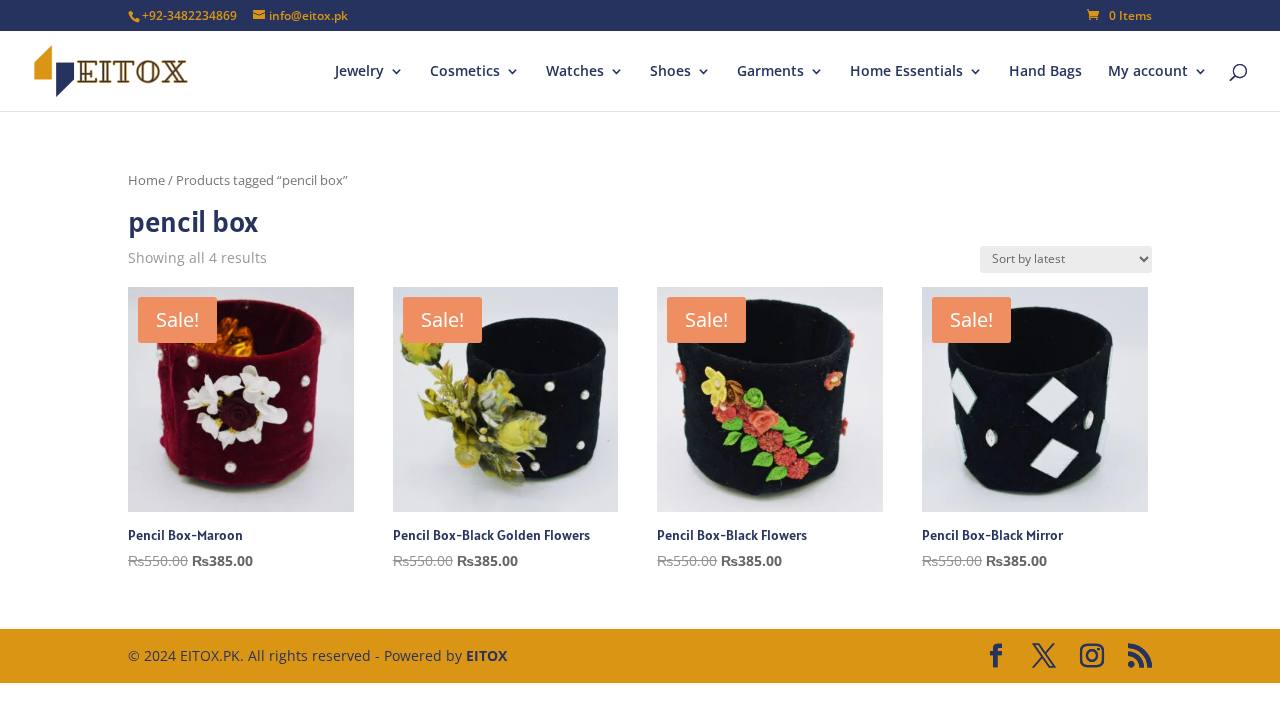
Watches (575, 72)
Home (146, 180)
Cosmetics (465, 72)
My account (1148, 72)
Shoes (670, 72)
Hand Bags (1045, 72)
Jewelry (359, 72)
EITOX (486, 655)
